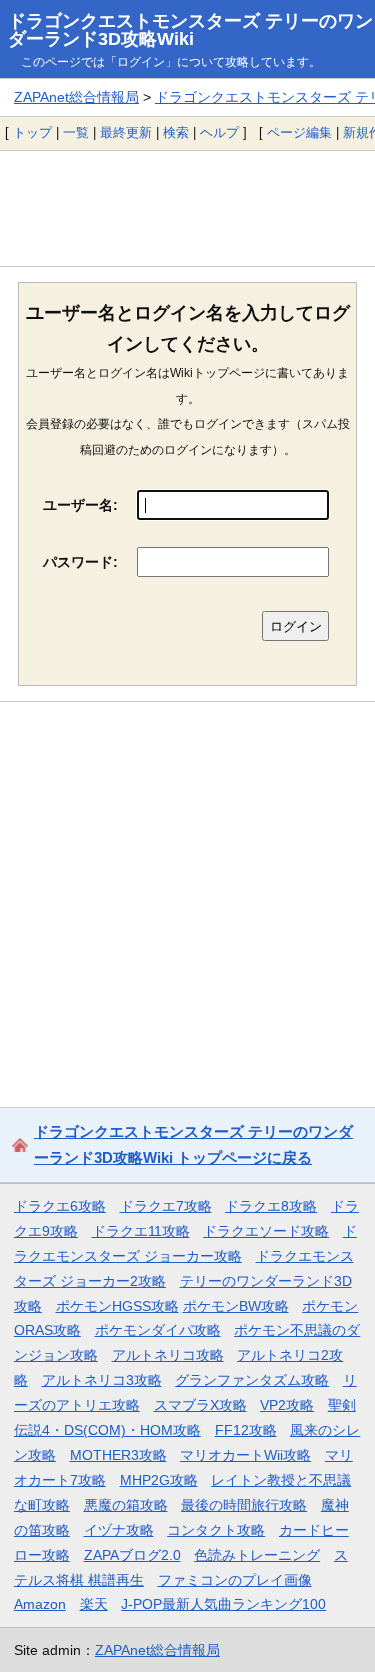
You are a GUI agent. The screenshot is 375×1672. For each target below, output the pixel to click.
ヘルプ (219, 132)
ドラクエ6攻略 (60, 1206)
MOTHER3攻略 (118, 1455)
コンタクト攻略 (216, 1530)
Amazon (40, 1604)
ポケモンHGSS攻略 (117, 1306)
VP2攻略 (287, 1405)
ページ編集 (299, 132)
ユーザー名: (80, 505)
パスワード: (80, 562)
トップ (32, 132)
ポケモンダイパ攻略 (158, 1330)
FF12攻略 (246, 1430)
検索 (176, 132)
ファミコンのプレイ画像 (235, 1580)
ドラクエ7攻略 (166, 1206)
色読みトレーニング (257, 1555)
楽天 (94, 1604)
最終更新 (126, 132)
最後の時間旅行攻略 (244, 1505)
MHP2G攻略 (159, 1480)
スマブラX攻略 (200, 1405)
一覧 (76, 132)
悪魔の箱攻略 (126, 1505)
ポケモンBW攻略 (236, 1306)
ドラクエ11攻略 (141, 1231)
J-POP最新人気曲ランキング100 (223, 1604)
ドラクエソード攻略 (266, 1231)
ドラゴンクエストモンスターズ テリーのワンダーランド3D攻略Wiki (190, 30)
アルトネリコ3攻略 (102, 1380)
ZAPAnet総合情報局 (76, 97)
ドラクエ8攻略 (271, 1206)
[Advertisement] (187, 208)
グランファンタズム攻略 (252, 1380)
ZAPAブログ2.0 (132, 1555)
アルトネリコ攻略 (168, 1355)
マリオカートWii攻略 (245, 1455)
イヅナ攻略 (119, 1530)
